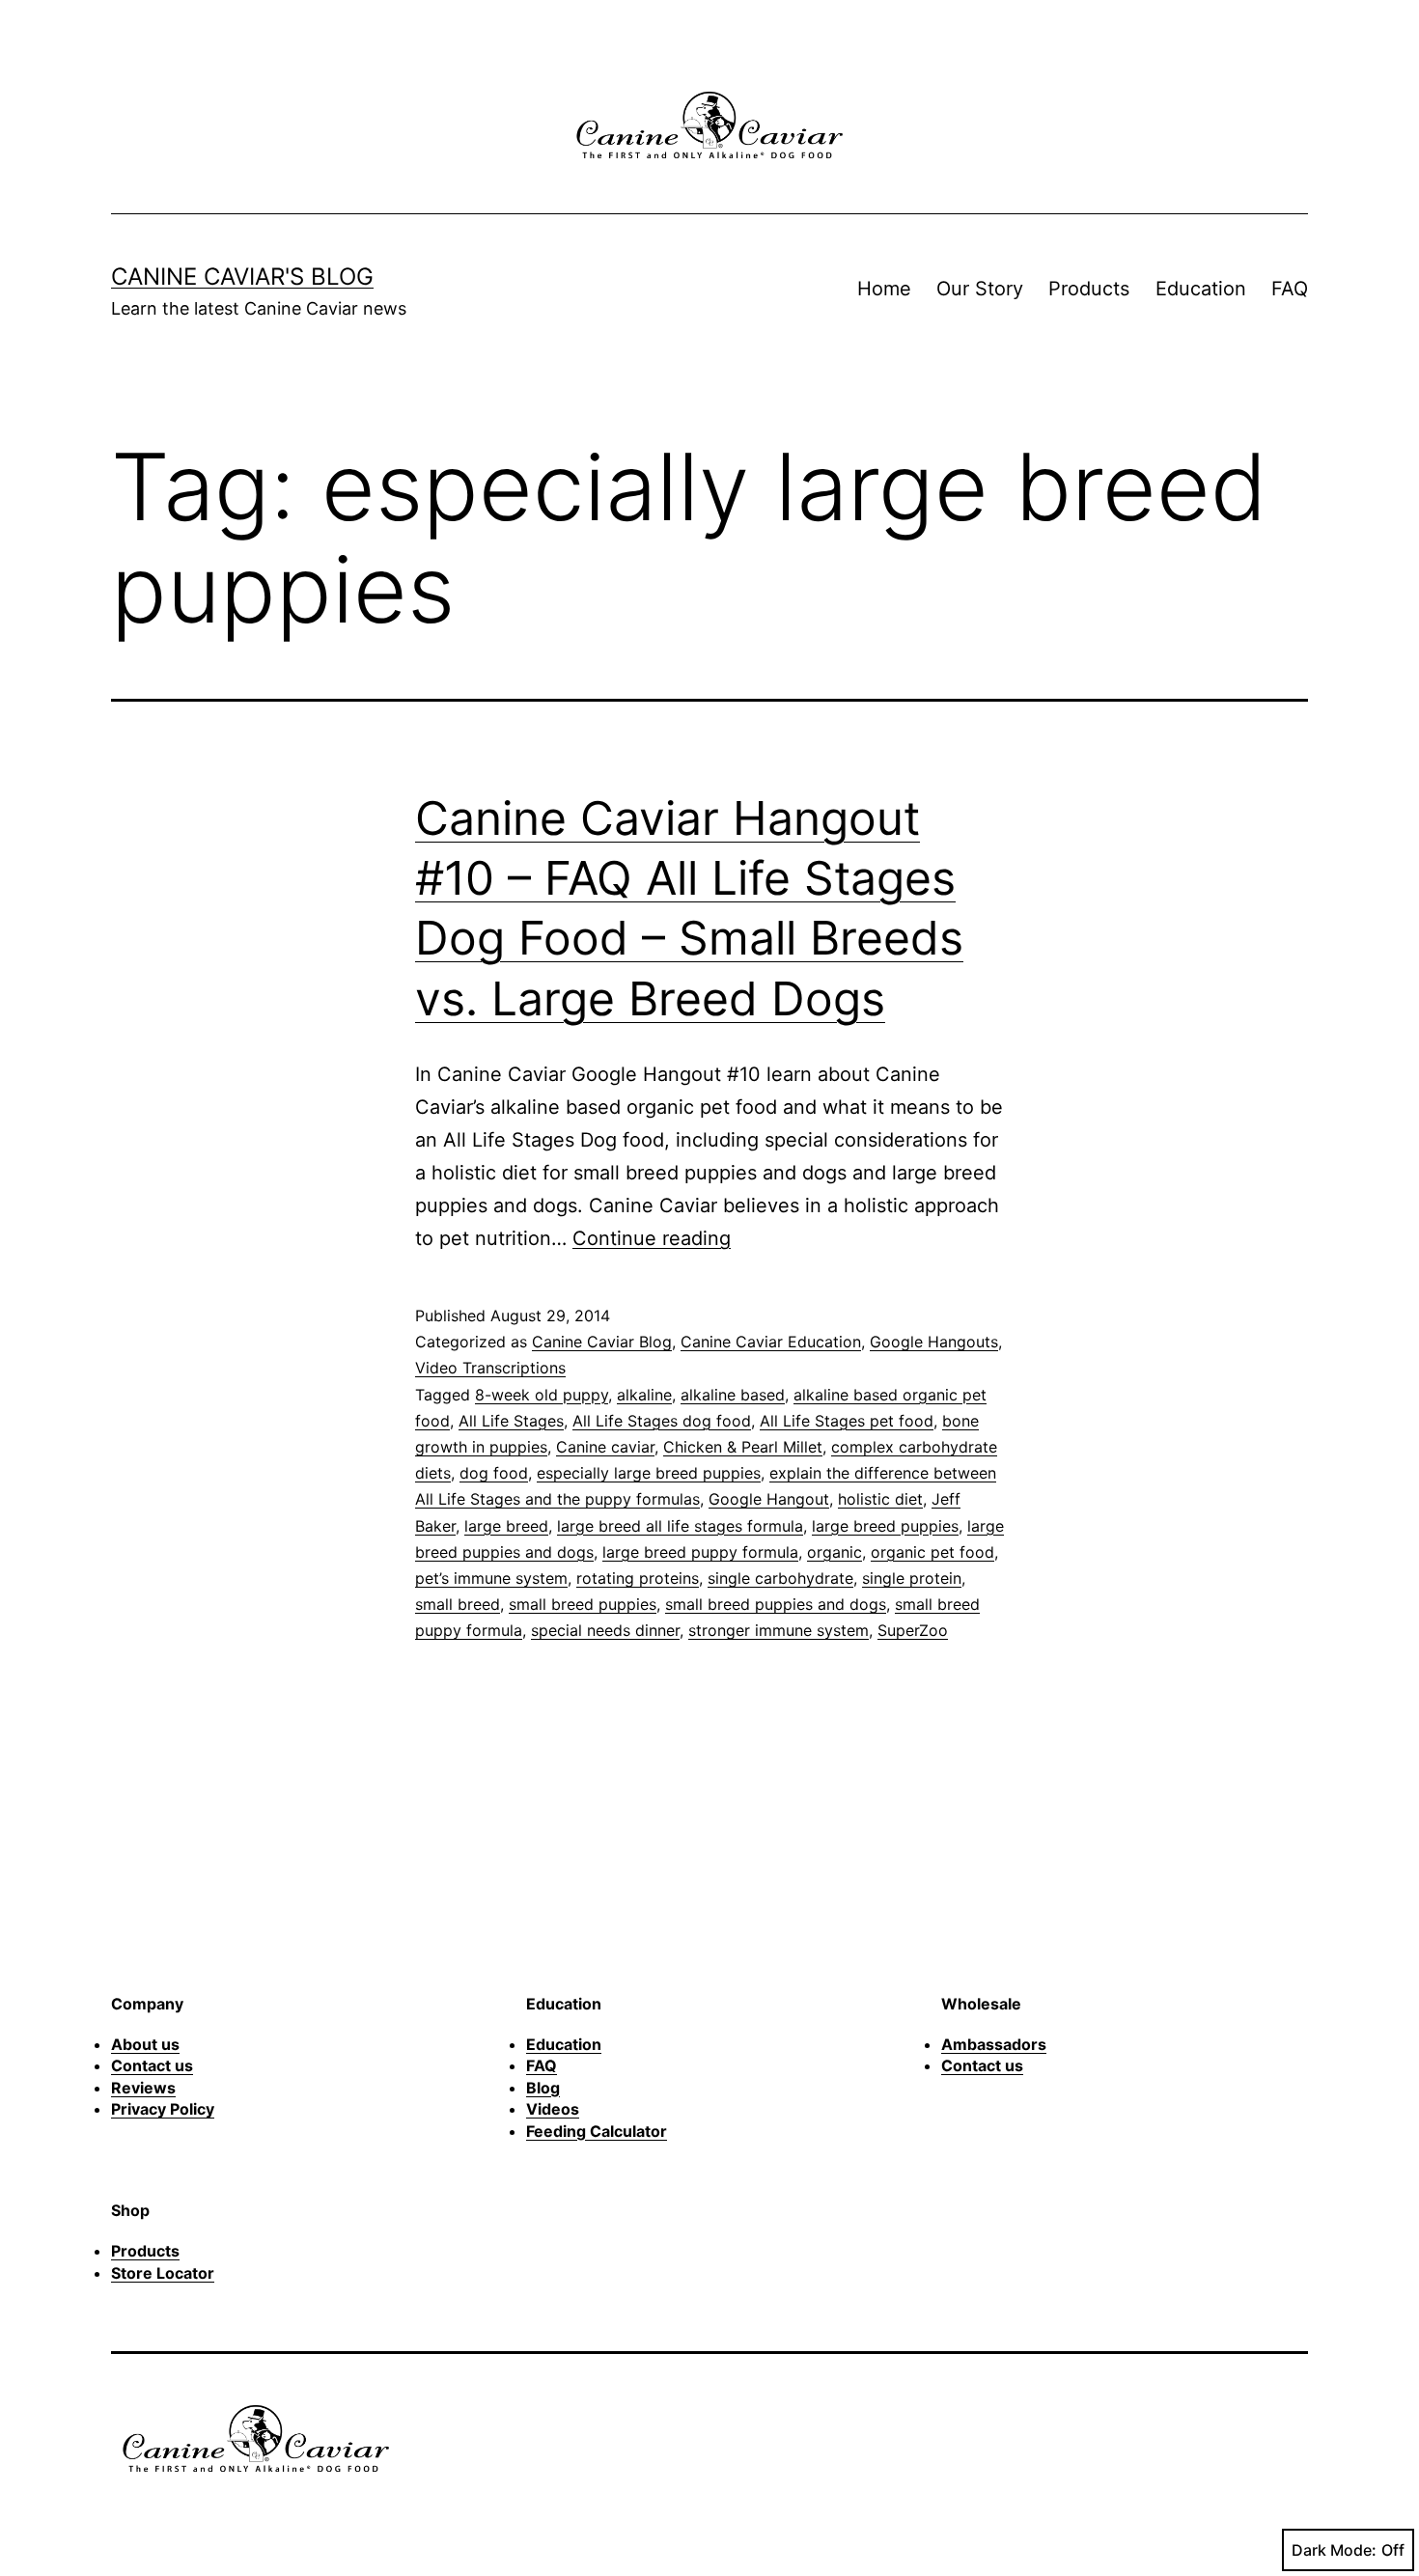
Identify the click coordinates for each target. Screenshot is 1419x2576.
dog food (494, 1473)
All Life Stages (511, 1421)
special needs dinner (605, 1630)
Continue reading (652, 1238)
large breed (506, 1526)
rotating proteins (638, 1578)
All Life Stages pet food (847, 1421)
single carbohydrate (780, 1578)
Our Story (980, 289)
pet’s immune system (491, 1578)
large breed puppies (885, 1526)
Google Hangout (769, 1499)
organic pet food (932, 1552)
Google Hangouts (934, 1342)
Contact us (152, 2065)
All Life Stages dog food (662, 1421)
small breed (458, 1604)
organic (835, 1552)
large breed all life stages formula (680, 1526)
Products (1089, 289)
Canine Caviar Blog (602, 1342)
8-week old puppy (542, 1395)
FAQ (1290, 289)
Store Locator (163, 2273)
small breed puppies (583, 1604)
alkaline (644, 1395)
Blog (543, 2088)
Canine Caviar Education (771, 1342)
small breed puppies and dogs (776, 1604)
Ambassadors (994, 2044)
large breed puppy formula (700, 1552)
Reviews (143, 2088)
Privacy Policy (163, 2109)
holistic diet (880, 1499)
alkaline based (733, 1395)
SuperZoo (913, 1630)
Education (1201, 289)
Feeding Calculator (597, 2131)
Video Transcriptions (490, 1368)
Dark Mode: (1334, 2550)
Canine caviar (605, 1447)
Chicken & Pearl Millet (743, 1447)
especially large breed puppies (649, 1473)
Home (884, 289)
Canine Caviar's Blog (242, 277)
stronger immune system (779, 1630)
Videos (553, 2109)
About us (145, 2044)
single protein (912, 1578)
